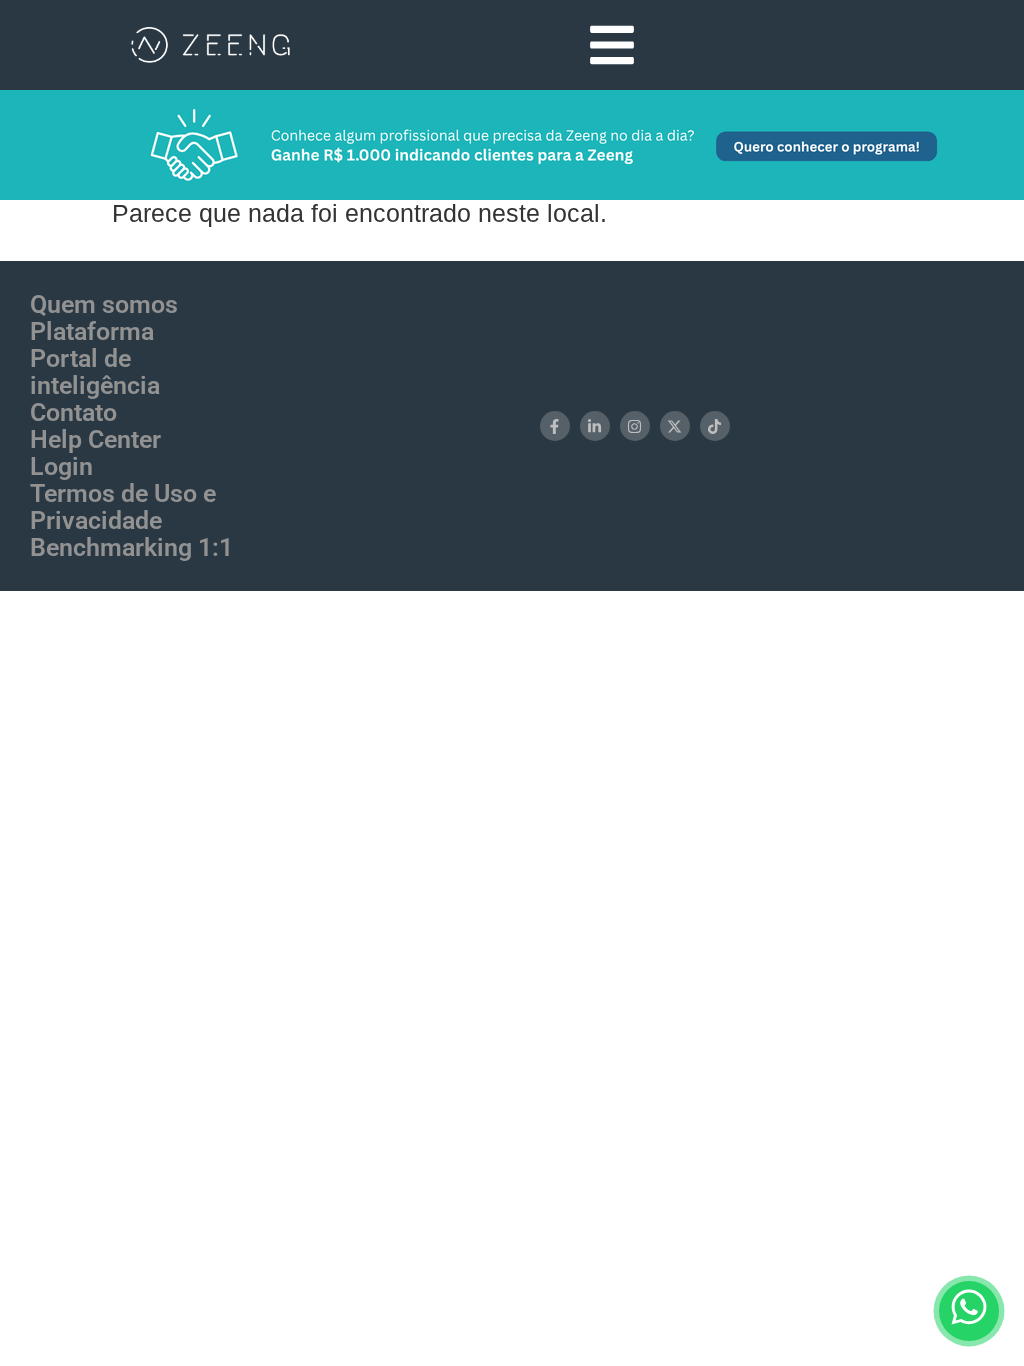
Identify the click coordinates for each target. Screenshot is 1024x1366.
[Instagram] (635, 426)
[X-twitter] (675, 426)
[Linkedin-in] (595, 426)
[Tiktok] (715, 426)
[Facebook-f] (555, 426)
